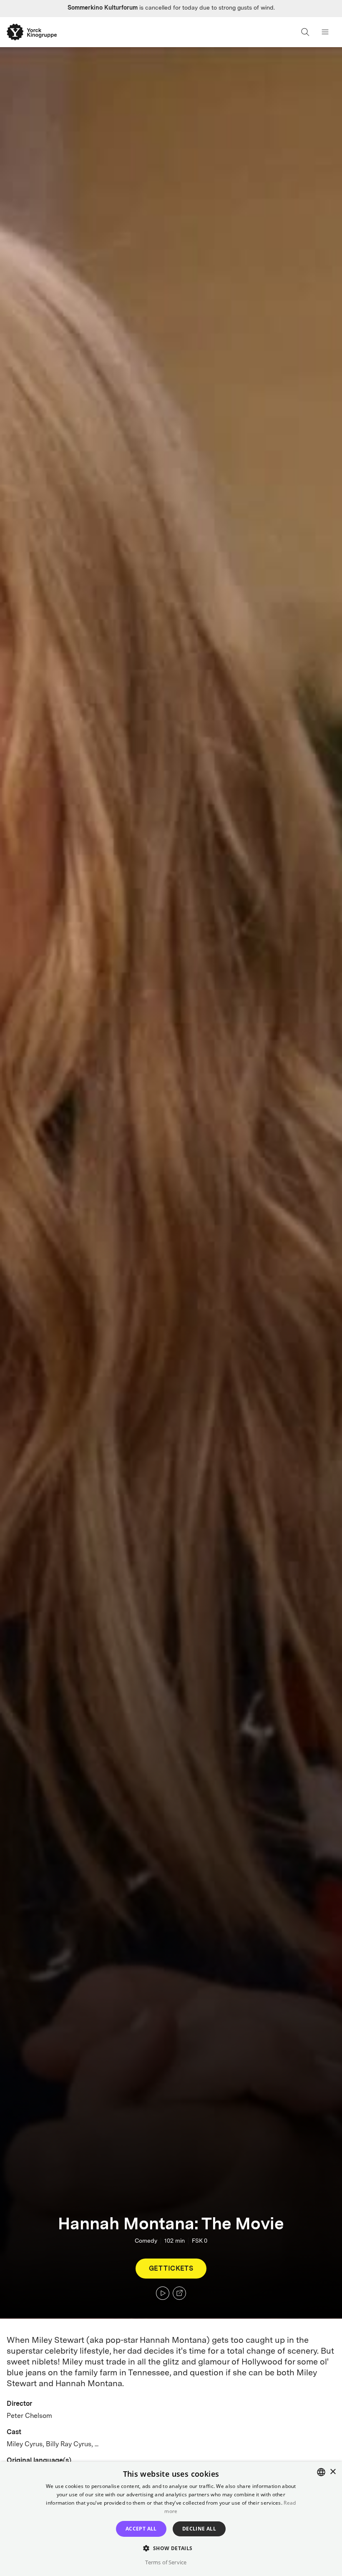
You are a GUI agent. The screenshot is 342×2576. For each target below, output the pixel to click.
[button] (171, 2548)
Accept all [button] (141, 2529)
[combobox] (321, 2472)
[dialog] (171, 2519)
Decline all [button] (199, 2529)
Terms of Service (166, 2562)
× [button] (333, 2472)
